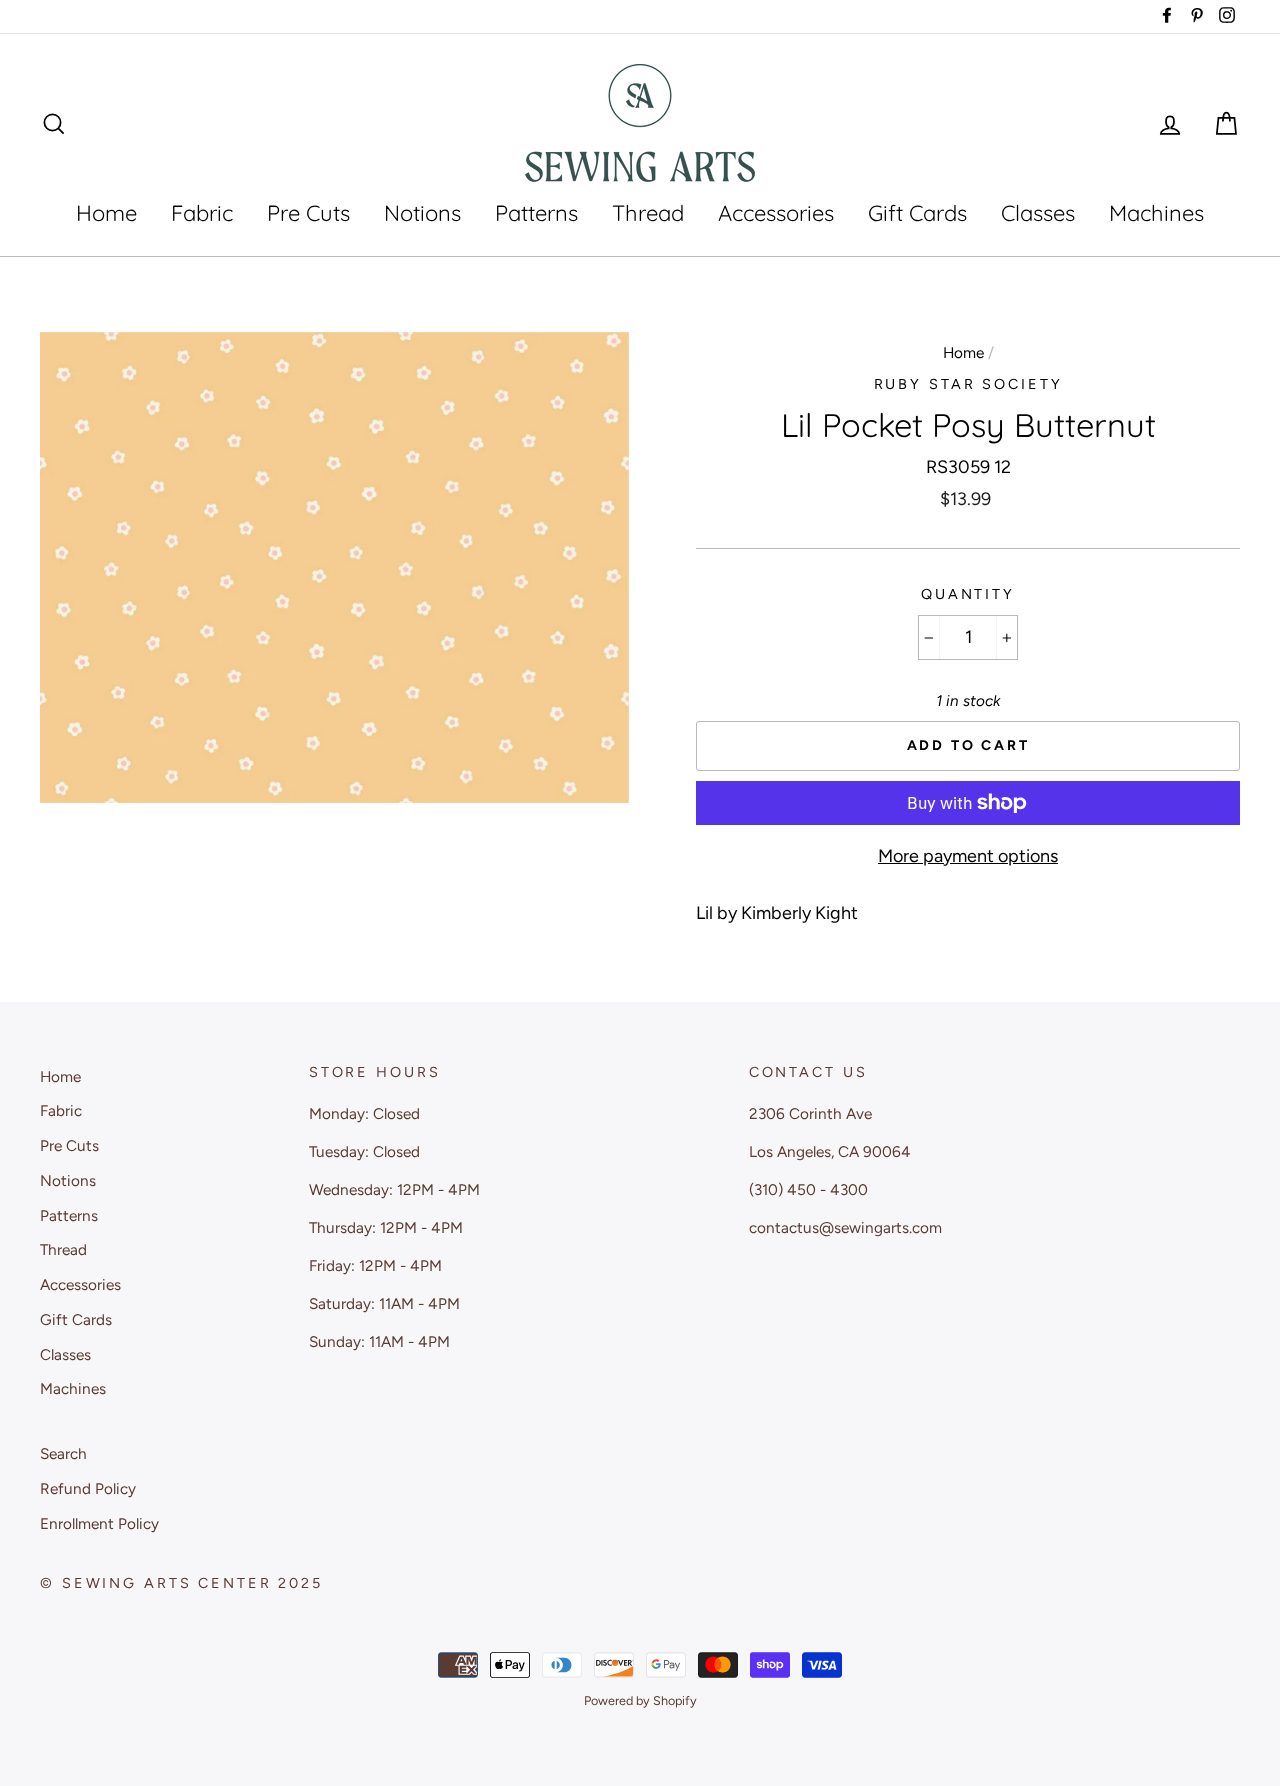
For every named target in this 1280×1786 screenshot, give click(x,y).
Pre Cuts (308, 213)
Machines (1156, 213)
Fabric (202, 213)
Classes (1038, 213)
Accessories (776, 213)
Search (63, 1453)
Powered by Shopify (640, 1700)
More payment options (968, 856)
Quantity (968, 594)
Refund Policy (88, 1488)
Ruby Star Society (968, 384)
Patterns (536, 213)
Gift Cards (917, 213)
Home (106, 213)
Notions (422, 213)
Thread (648, 213)
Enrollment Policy (99, 1523)
